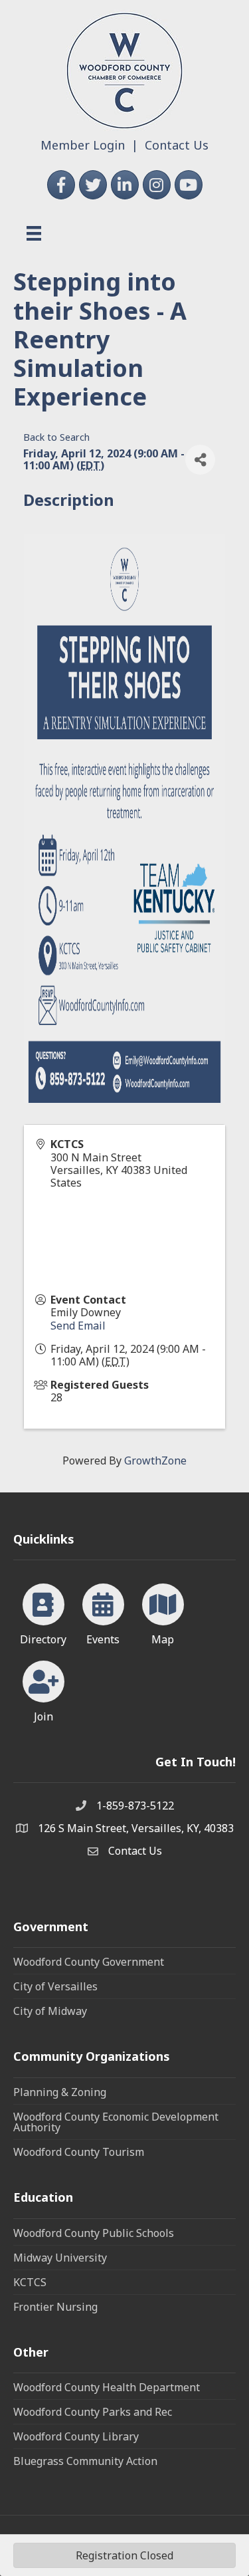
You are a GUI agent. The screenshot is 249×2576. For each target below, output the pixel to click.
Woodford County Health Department (107, 2387)
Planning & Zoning (60, 2092)
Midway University (60, 2258)
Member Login (83, 145)
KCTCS (30, 2282)
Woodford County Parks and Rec (93, 2412)
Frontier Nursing (55, 2307)
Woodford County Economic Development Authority (116, 2122)
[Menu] (34, 233)
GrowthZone (155, 1461)
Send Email (78, 1326)
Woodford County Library (76, 2436)
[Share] (200, 460)
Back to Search (56, 437)
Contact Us (177, 145)
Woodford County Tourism (79, 2152)
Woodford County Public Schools (94, 2233)
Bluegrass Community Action (85, 2461)
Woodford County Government (89, 1962)
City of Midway (50, 2011)
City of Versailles (55, 1986)
